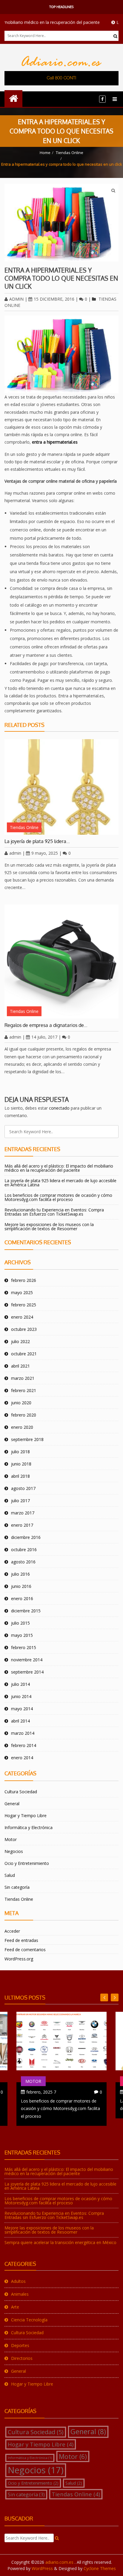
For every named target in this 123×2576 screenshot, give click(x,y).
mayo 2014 (22, 1709)
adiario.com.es (60, 2562)
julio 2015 (20, 1623)
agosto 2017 (23, 1488)
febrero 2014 (24, 1745)
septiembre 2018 (27, 1439)
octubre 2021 (24, 1354)
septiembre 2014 (27, 1672)
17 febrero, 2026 (42, 2092)
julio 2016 (20, 1574)
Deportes (20, 2345)
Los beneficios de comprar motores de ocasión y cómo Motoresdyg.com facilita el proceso (58, 1197)
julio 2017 (20, 1501)
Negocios (14, 1851)
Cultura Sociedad (21, 1792)
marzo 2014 (23, 1733)
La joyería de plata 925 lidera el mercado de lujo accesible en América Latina (60, 1183)
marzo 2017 (23, 1513)
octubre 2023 (24, 1329)
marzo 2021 (23, 1378)
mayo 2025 (22, 1292)
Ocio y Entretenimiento (27, 1863)
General (12, 1804)
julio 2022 (20, 1341)
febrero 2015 (24, 1647)
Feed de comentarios (25, 1950)
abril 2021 (20, 1366)
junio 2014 (21, 1696)
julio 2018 (20, 1452)
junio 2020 (21, 1403)
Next (104, 1997)
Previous (115, 1997)
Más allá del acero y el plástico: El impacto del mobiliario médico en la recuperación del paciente (59, 1168)
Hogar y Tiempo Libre (26, 1815)
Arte (15, 2307)
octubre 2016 (24, 1550)
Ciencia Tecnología (29, 2320)
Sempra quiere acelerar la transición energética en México (60, 2242)
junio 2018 (21, 1464)
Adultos (18, 2281)
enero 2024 (22, 1317)
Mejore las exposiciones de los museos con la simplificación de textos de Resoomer (49, 1227)
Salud (10, 1875)
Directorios (22, 2358)
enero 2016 (22, 1598)
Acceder (12, 1931)
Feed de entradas (21, 1940)
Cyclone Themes (100, 2568)
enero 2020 (22, 1427)
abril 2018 (20, 1476)
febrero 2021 (24, 1390)
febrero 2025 (24, 1305)
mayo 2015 (22, 1635)
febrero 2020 (24, 1415)
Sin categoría (17, 1887)
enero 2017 (22, 1525)
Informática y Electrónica (29, 1827)
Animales (20, 2294)
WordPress (42, 2568)
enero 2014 (22, 1758)
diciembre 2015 (26, 1611)
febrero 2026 (24, 1280)
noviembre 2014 (27, 1660)
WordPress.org (19, 1959)
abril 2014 (20, 1721)
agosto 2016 (23, 1562)
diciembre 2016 (26, 1537)
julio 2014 (20, 1684)
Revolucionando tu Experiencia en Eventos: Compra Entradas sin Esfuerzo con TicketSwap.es (54, 1212)
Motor (11, 1839)
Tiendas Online (70, 153)
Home (45, 153)
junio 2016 (21, 1586)
